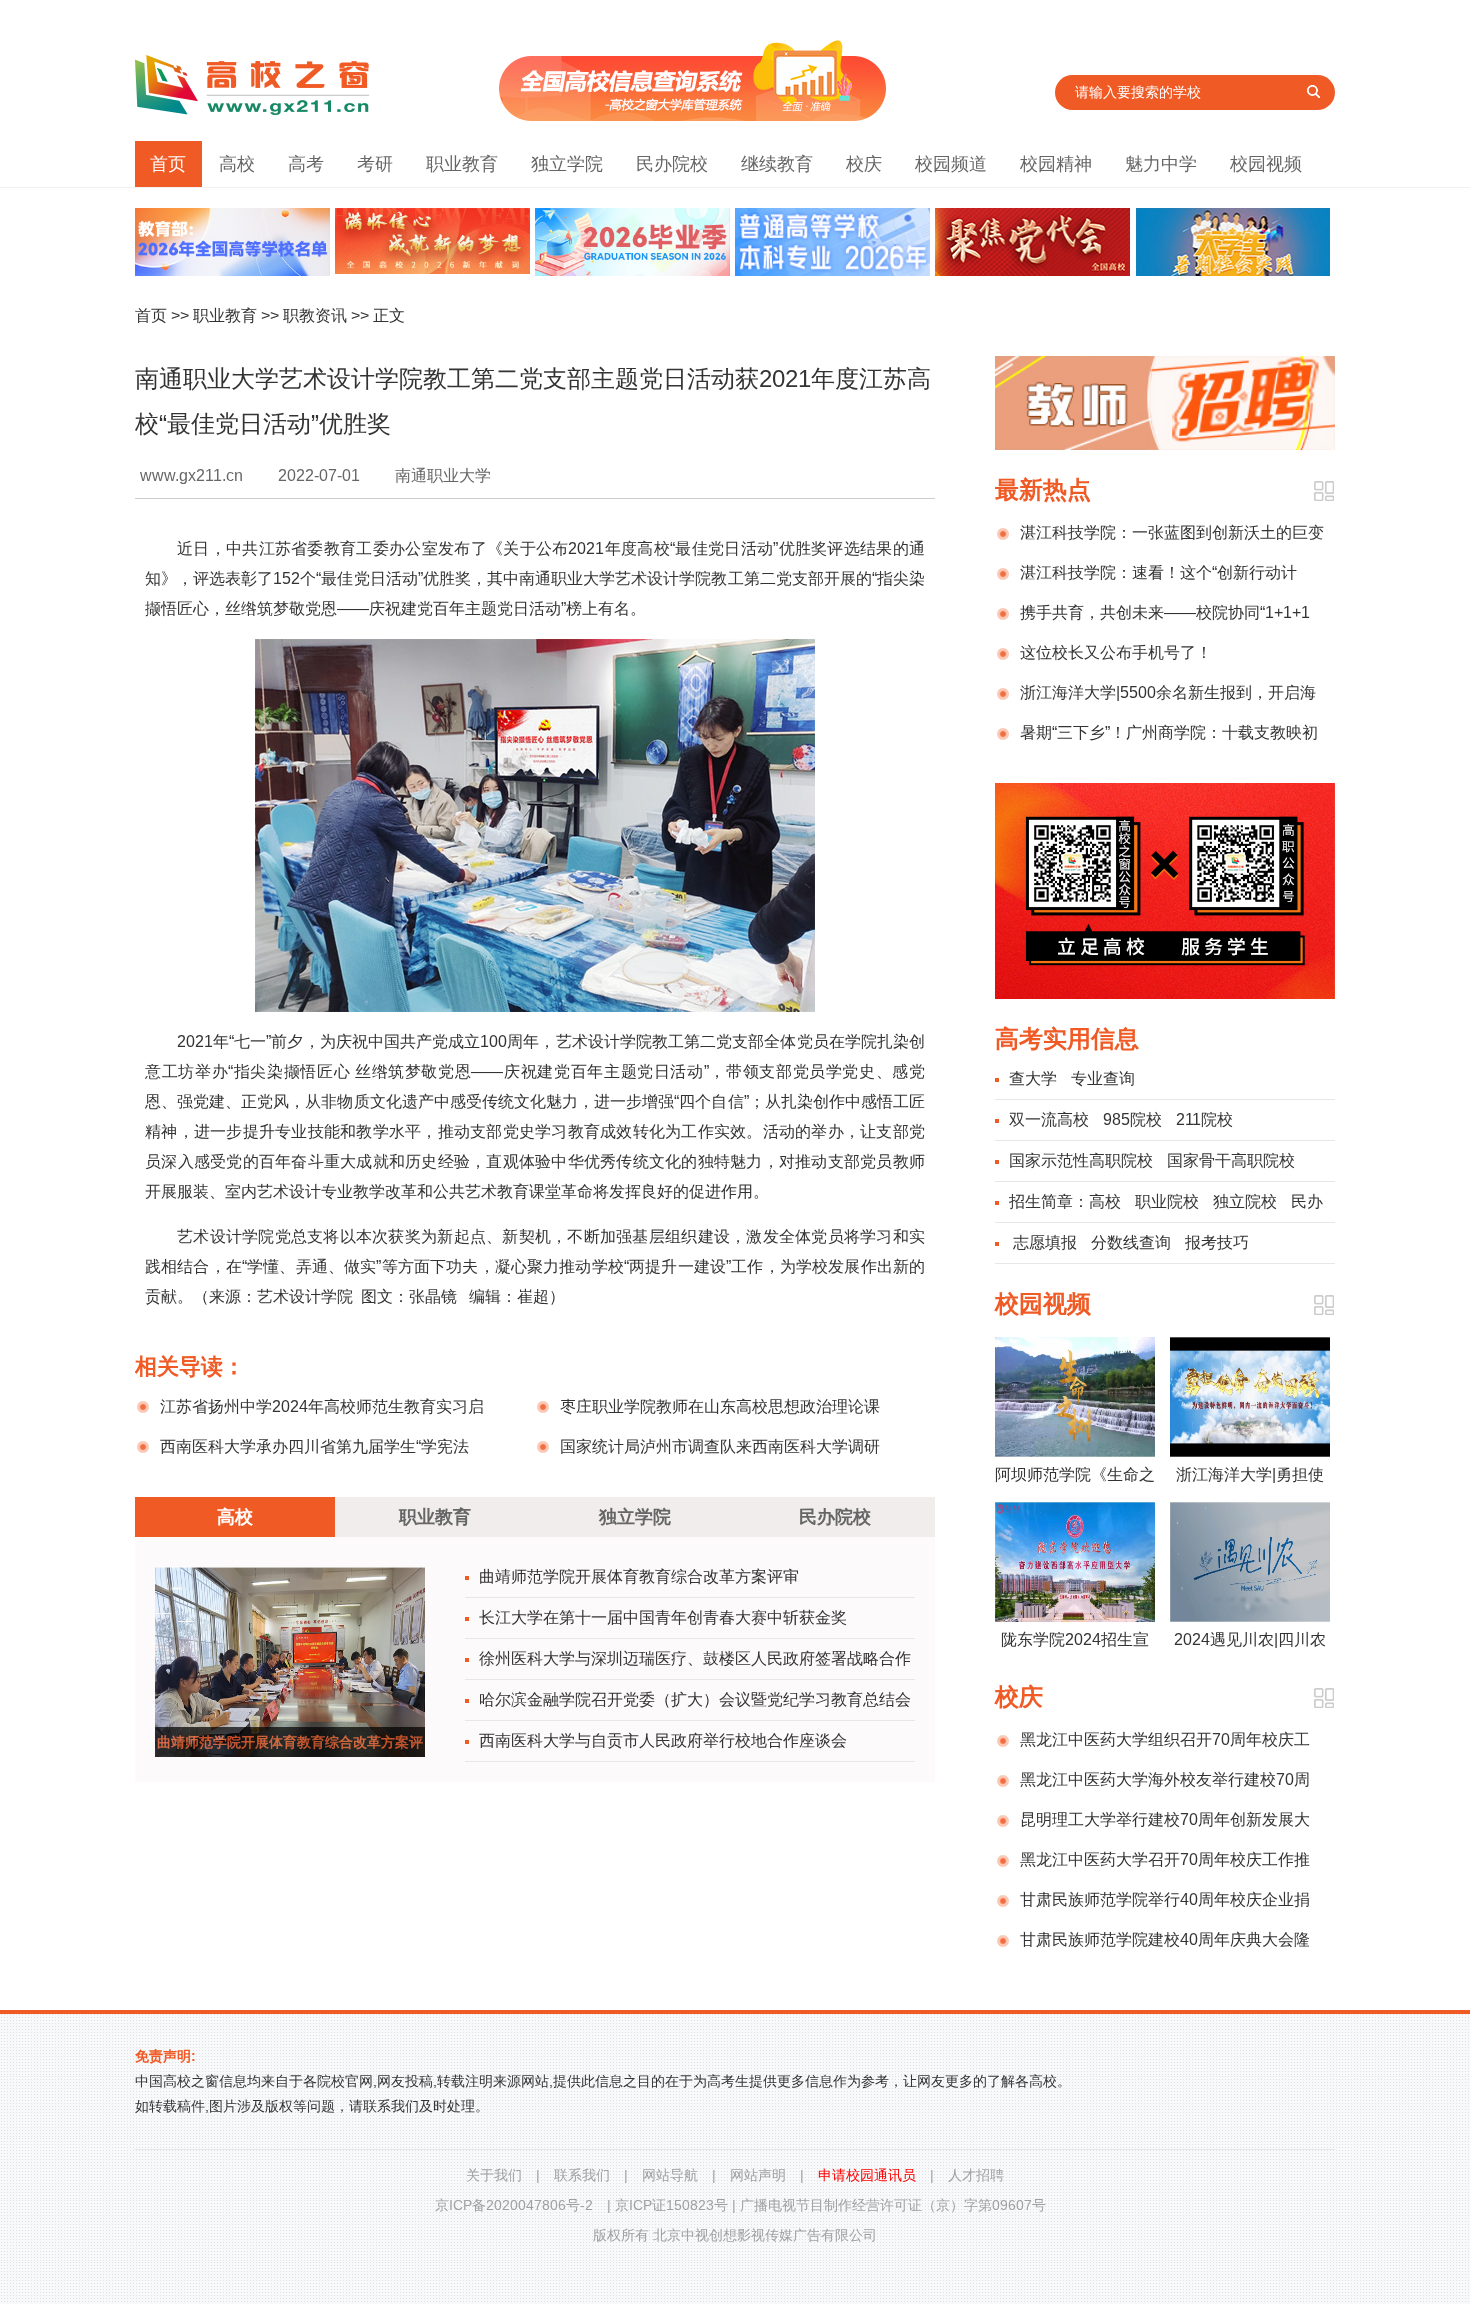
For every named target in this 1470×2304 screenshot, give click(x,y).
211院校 (1204, 1119)
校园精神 (1056, 164)
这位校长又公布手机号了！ (1116, 652)
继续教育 (777, 164)
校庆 (864, 164)
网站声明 (758, 2175)
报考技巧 (1217, 1242)
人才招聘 (976, 2175)
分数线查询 (1131, 1242)
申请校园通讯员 (867, 2175)
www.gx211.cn (191, 475)
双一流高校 (1049, 1119)
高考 (306, 164)
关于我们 (494, 2175)
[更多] (1323, 491)
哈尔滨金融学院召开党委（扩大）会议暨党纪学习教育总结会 (695, 1699)
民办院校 (672, 164)
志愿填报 (1045, 1242)
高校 (237, 164)
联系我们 (582, 2175)
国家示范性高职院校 (1081, 1160)
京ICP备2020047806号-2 (514, 2205)
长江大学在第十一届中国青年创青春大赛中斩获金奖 (663, 1617)
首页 (168, 164)
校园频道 (951, 164)
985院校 (1132, 1119)
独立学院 (567, 164)
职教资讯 (315, 315)
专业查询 (1103, 1078)
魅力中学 (1161, 164)
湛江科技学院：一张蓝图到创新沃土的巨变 (1172, 532)
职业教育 (462, 164)
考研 (375, 164)
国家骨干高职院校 (1231, 1160)
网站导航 (670, 2175)
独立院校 (1245, 1201)
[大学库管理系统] (692, 115)
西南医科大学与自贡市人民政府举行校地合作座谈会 (663, 1740)
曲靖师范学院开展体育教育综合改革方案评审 (639, 1576)
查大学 (1033, 1078)
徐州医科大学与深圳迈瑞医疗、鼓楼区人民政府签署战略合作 (695, 1658)
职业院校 (1167, 1201)
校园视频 (1266, 164)
